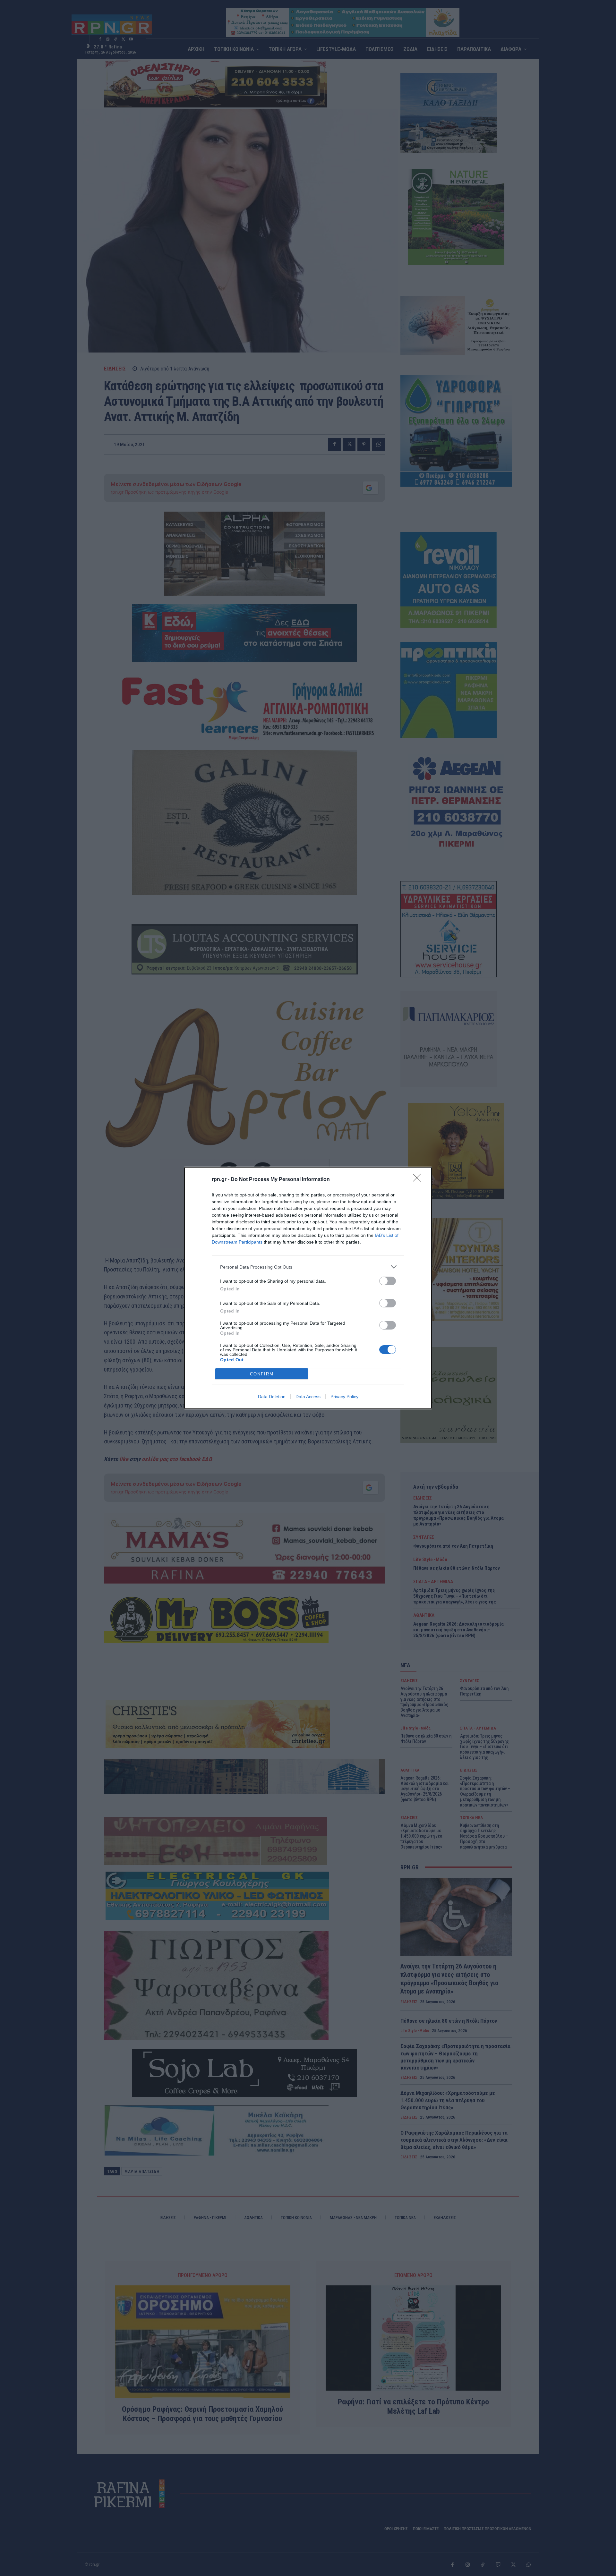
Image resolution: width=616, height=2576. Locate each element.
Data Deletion (272, 1397)
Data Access (308, 1397)
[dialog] (308, 1288)
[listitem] (308, 1267)
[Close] (419, 1180)
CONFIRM (262, 1374)
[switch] (388, 1281)
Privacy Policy (344, 1397)
